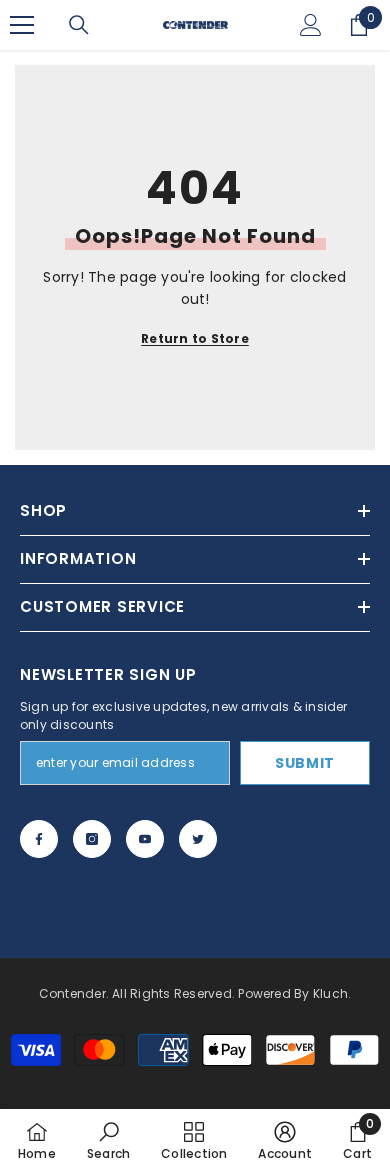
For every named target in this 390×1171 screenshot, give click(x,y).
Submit (305, 763)
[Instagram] (92, 839)
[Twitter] (198, 839)
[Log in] (311, 25)
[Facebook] (39, 839)
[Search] (79, 25)
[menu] (22, 25)
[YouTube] (145, 839)
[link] (108, 1140)
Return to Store (195, 338)
